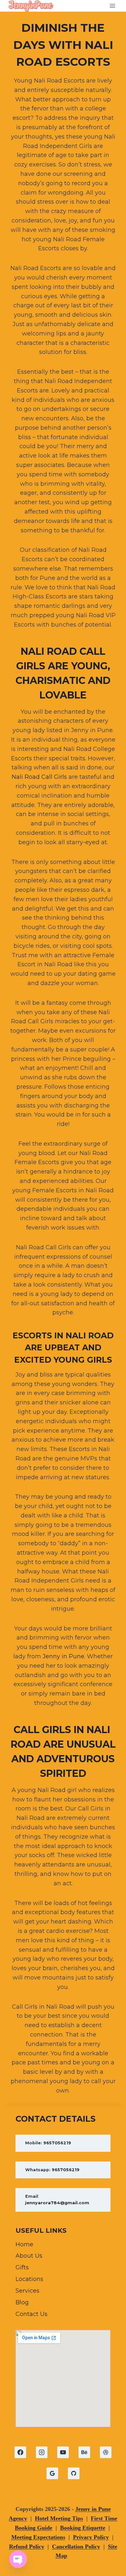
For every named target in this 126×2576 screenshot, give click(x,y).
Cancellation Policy (76, 2547)
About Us (29, 2256)
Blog (22, 2302)
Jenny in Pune (63, 1656)
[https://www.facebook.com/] (20, 2452)
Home (24, 2244)
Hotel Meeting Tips (59, 2518)
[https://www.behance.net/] (84, 2452)
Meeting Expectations (38, 2537)
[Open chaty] (18, 2559)
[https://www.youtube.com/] (63, 2452)
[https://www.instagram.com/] (42, 2452)
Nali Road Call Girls (39, 777)
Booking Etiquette (83, 2528)
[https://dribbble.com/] (106, 2452)
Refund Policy (27, 2547)
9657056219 (57, 2143)
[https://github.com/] (74, 2473)
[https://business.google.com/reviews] (52, 2473)
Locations (29, 2279)
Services (27, 2291)
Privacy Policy (91, 2537)
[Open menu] (112, 6)
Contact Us (31, 2314)
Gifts (22, 2267)
